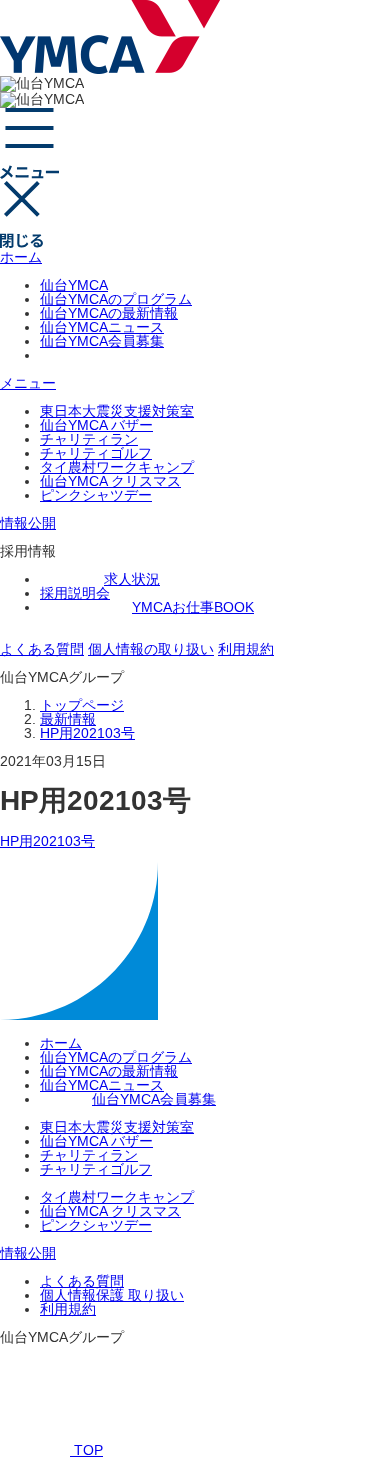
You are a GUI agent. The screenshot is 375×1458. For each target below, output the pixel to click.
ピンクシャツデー (96, 495)
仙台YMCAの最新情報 (109, 313)
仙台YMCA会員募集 (102, 341)
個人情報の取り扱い (151, 649)
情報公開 (28, 523)
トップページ (82, 705)
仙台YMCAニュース (102, 327)
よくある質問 (42, 649)
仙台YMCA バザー (96, 425)
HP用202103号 (87, 733)
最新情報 (68, 719)
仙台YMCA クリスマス (110, 481)
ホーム (21, 257)
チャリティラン (89, 439)
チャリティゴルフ (96, 453)
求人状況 (132, 579)
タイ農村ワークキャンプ (117, 467)
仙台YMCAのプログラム (116, 299)
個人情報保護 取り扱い (112, 1295)
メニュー (28, 383)
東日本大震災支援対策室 (117, 411)
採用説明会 (75, 593)
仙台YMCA (74, 285)
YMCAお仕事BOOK (193, 607)
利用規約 (246, 649)
